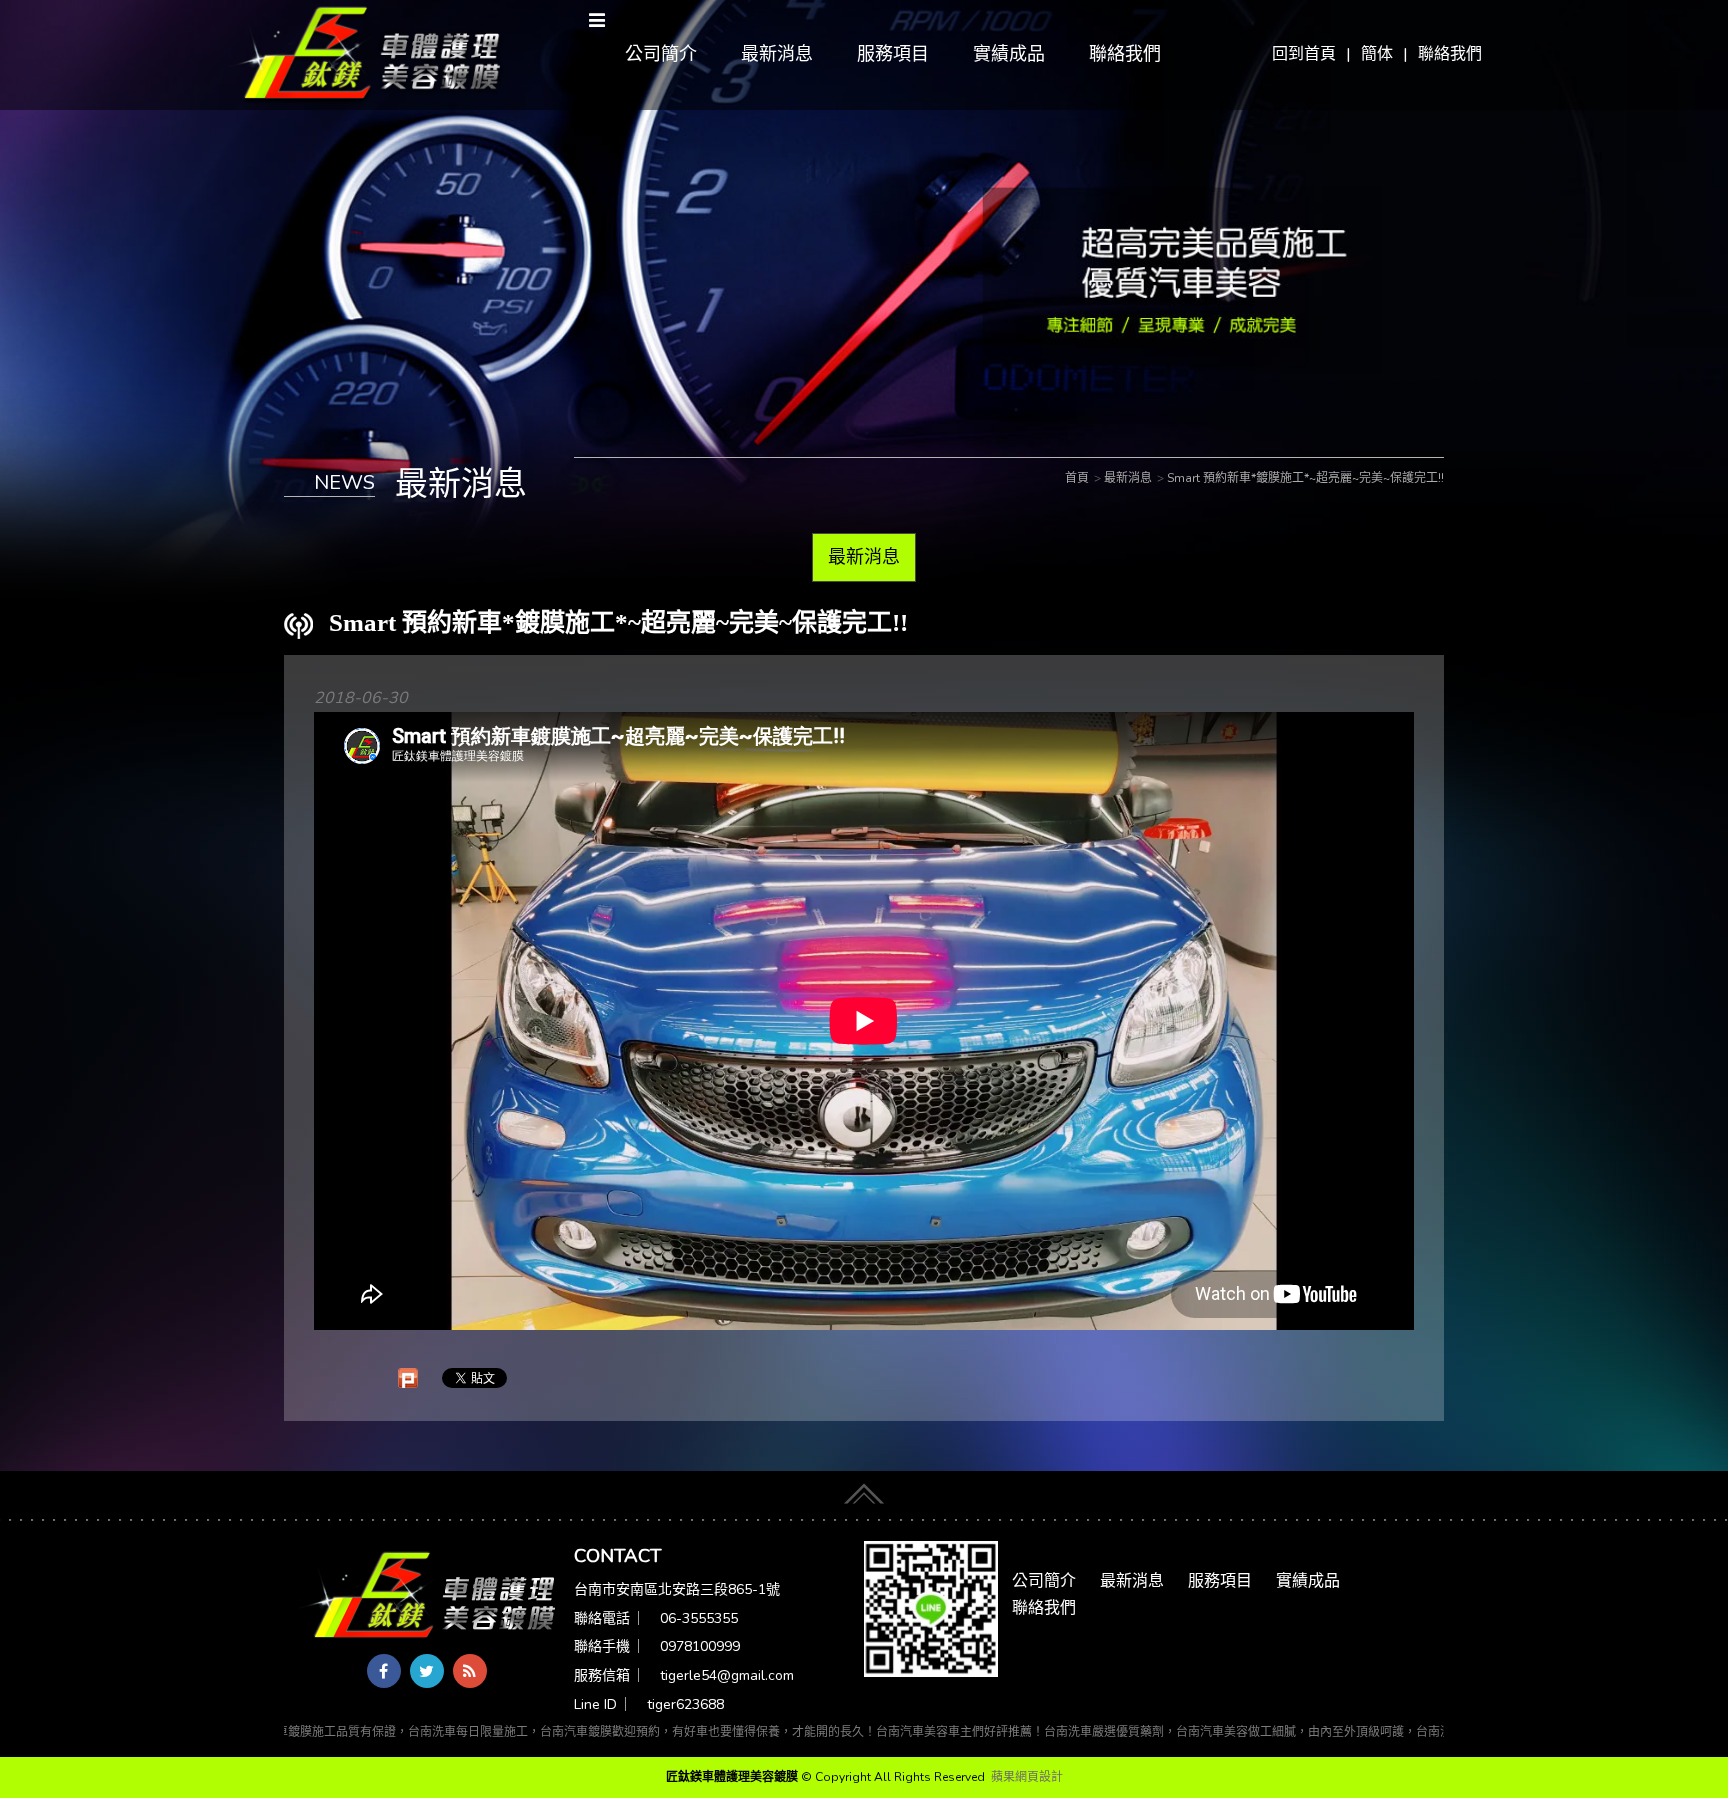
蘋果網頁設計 (1027, 1777)
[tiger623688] (931, 1608)
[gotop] (864, 1489)
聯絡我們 (1450, 54)
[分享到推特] (427, 1671)
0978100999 (700, 1646)
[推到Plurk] (408, 1378)
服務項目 (893, 54)
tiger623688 (685, 1704)
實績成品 (1009, 54)
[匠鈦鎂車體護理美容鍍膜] (429, 1596)
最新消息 (777, 54)
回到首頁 (1304, 54)
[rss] (470, 1671)
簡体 (1377, 54)
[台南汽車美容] (365, 54)
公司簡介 (661, 54)
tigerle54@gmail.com (727, 1675)
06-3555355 (699, 1618)
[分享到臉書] (384, 1671)
